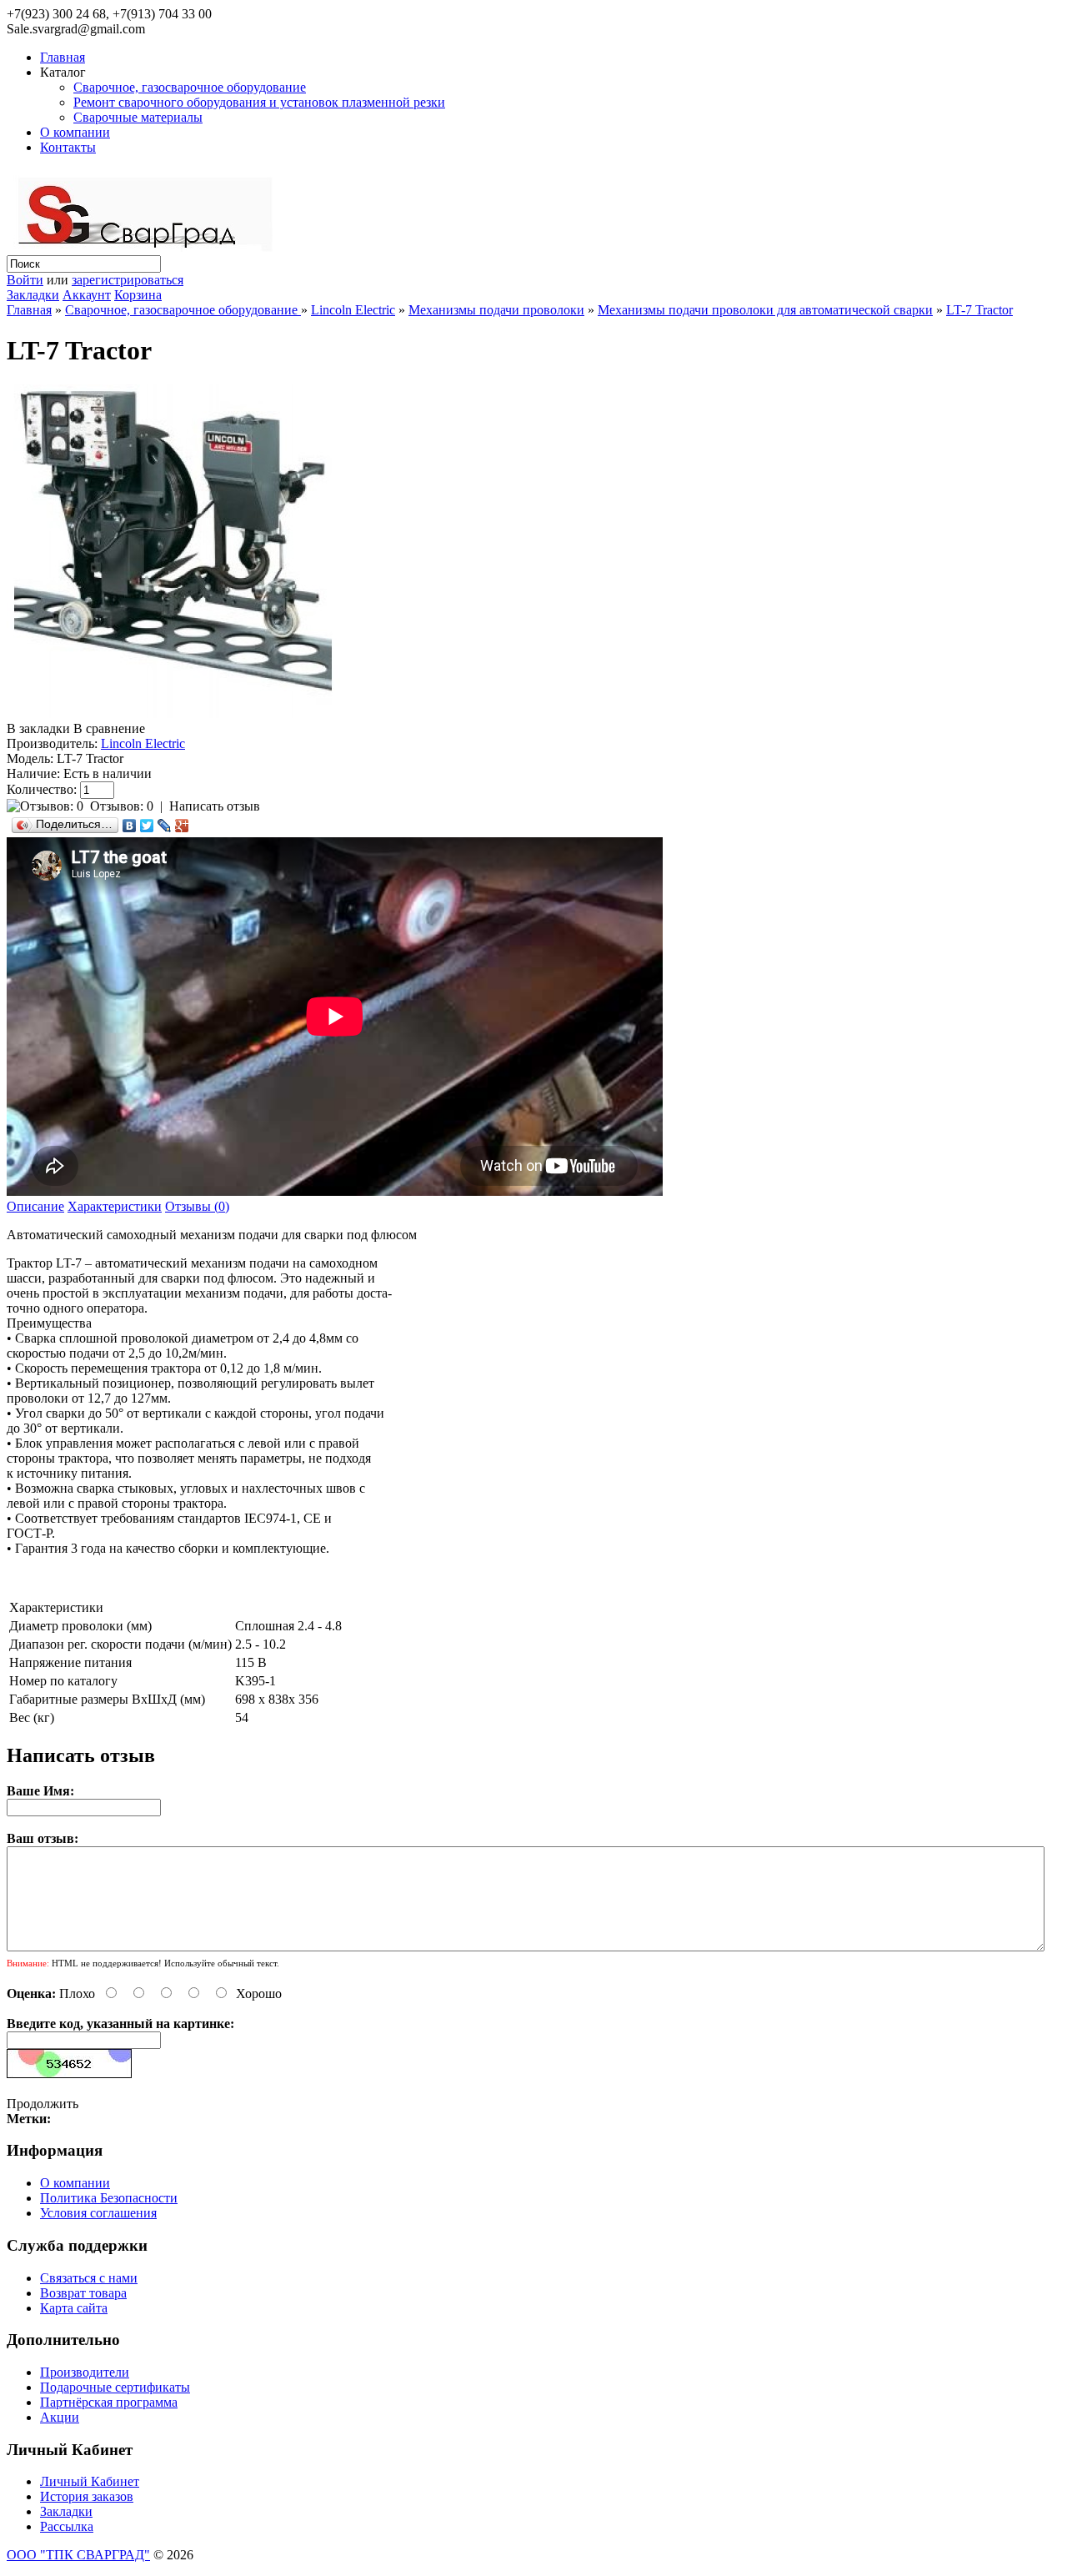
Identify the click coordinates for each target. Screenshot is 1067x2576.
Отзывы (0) (197, 1206)
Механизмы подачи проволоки (496, 310)
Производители (85, 2372)
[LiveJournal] (165, 826)
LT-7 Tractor (979, 310)
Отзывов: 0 (122, 806)
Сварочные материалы (138, 117)
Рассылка (67, 2526)
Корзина (138, 295)
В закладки (38, 728)
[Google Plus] (182, 826)
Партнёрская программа (109, 2402)
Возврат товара (83, 2293)
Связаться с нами (89, 2278)
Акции (60, 2417)
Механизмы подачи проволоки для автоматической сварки (765, 310)
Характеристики (115, 1206)
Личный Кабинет (90, 2481)
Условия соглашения (98, 2213)
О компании (75, 132)
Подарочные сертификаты (115, 2387)
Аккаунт (87, 295)
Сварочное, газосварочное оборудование (190, 87)
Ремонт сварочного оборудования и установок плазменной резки (259, 102)
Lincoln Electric (353, 310)
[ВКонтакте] (130, 826)
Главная (63, 57)
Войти (25, 280)
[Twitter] (147, 826)
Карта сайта (74, 2308)
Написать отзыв (215, 806)
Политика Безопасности (109, 2198)
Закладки (33, 295)
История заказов (87, 2496)
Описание (35, 1206)
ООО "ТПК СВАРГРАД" (78, 2555)
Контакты (68, 147)
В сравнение (109, 728)
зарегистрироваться (128, 280)
